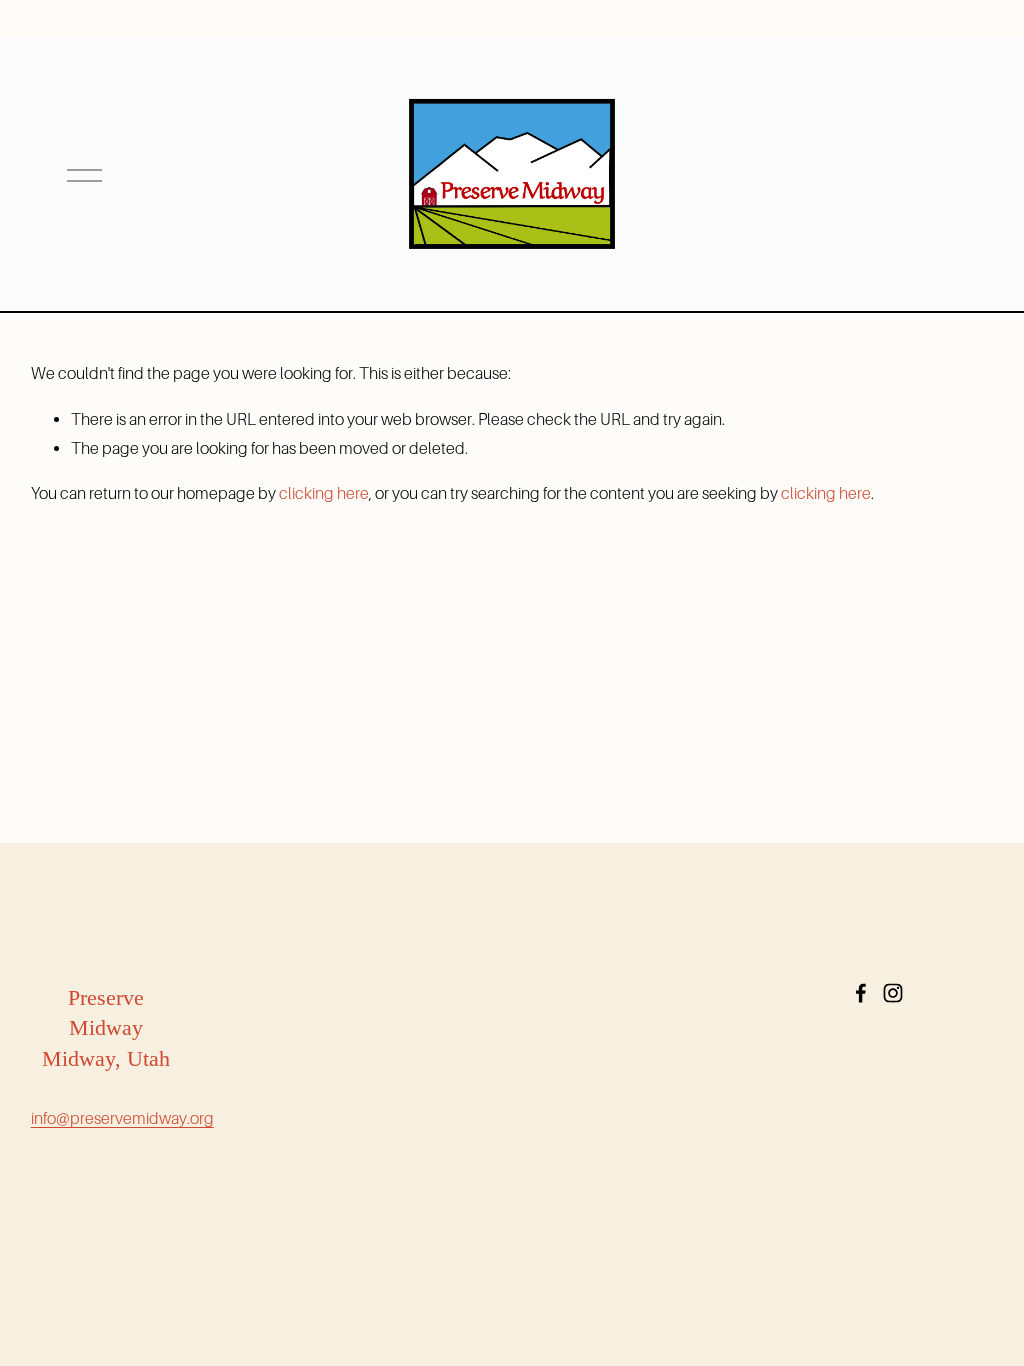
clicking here (324, 493)
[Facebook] (861, 993)
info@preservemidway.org (122, 1118)
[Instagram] (893, 993)
